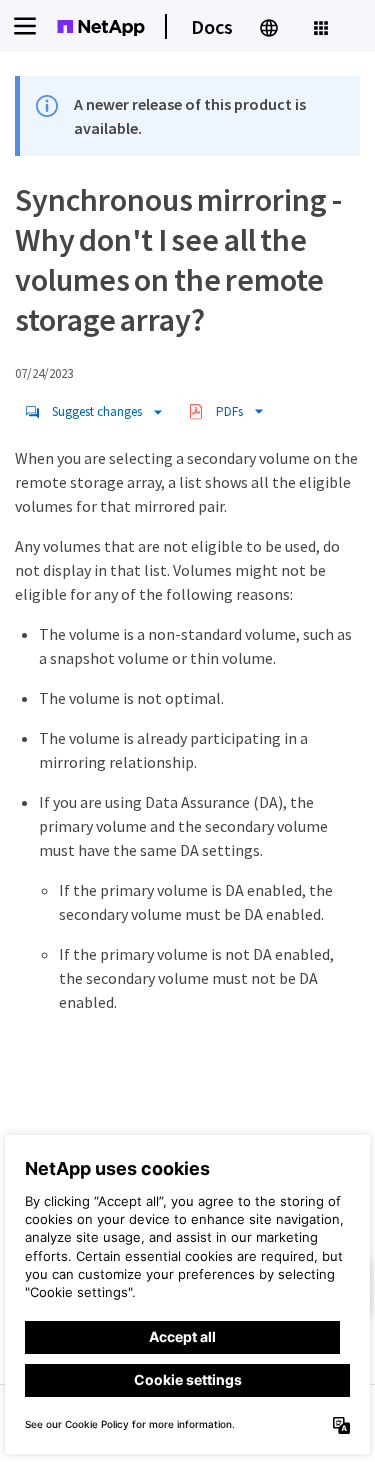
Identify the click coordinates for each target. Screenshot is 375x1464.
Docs (212, 26)
